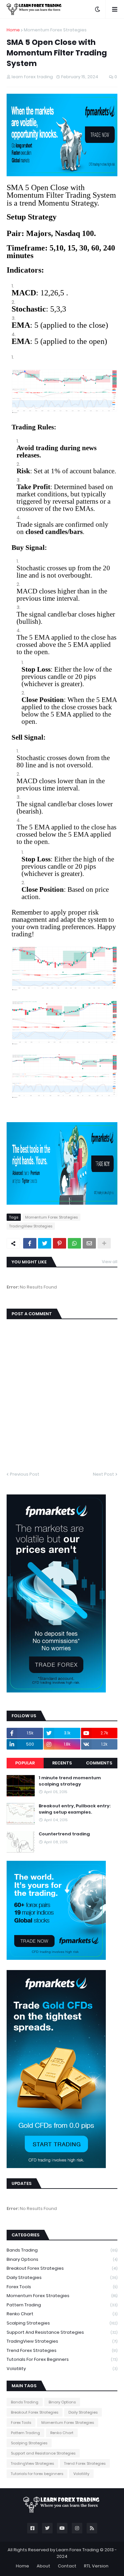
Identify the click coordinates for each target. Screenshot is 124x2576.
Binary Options (62, 2259)
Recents (62, 1763)
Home (13, 30)
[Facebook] (30, 1243)
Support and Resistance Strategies (62, 2332)
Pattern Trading (62, 2305)
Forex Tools (62, 2287)
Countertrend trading (64, 1834)
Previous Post (25, 1474)
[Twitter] (45, 1243)
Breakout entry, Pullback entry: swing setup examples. (75, 1809)
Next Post (103, 1474)
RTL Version (96, 2566)
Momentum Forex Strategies (55, 30)
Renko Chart (62, 2314)
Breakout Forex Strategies (62, 2268)
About (43, 2566)
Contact (67, 2566)
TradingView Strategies (31, 1226)
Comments (99, 1763)
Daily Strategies (62, 2277)
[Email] (89, 1243)
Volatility (62, 2369)
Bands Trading (62, 2250)
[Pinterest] (60, 1243)
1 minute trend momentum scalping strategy (70, 1781)
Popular (25, 1763)
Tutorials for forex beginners (62, 2359)
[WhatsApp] (74, 1243)
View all (110, 1262)
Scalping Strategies (62, 2323)
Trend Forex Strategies (62, 2350)
